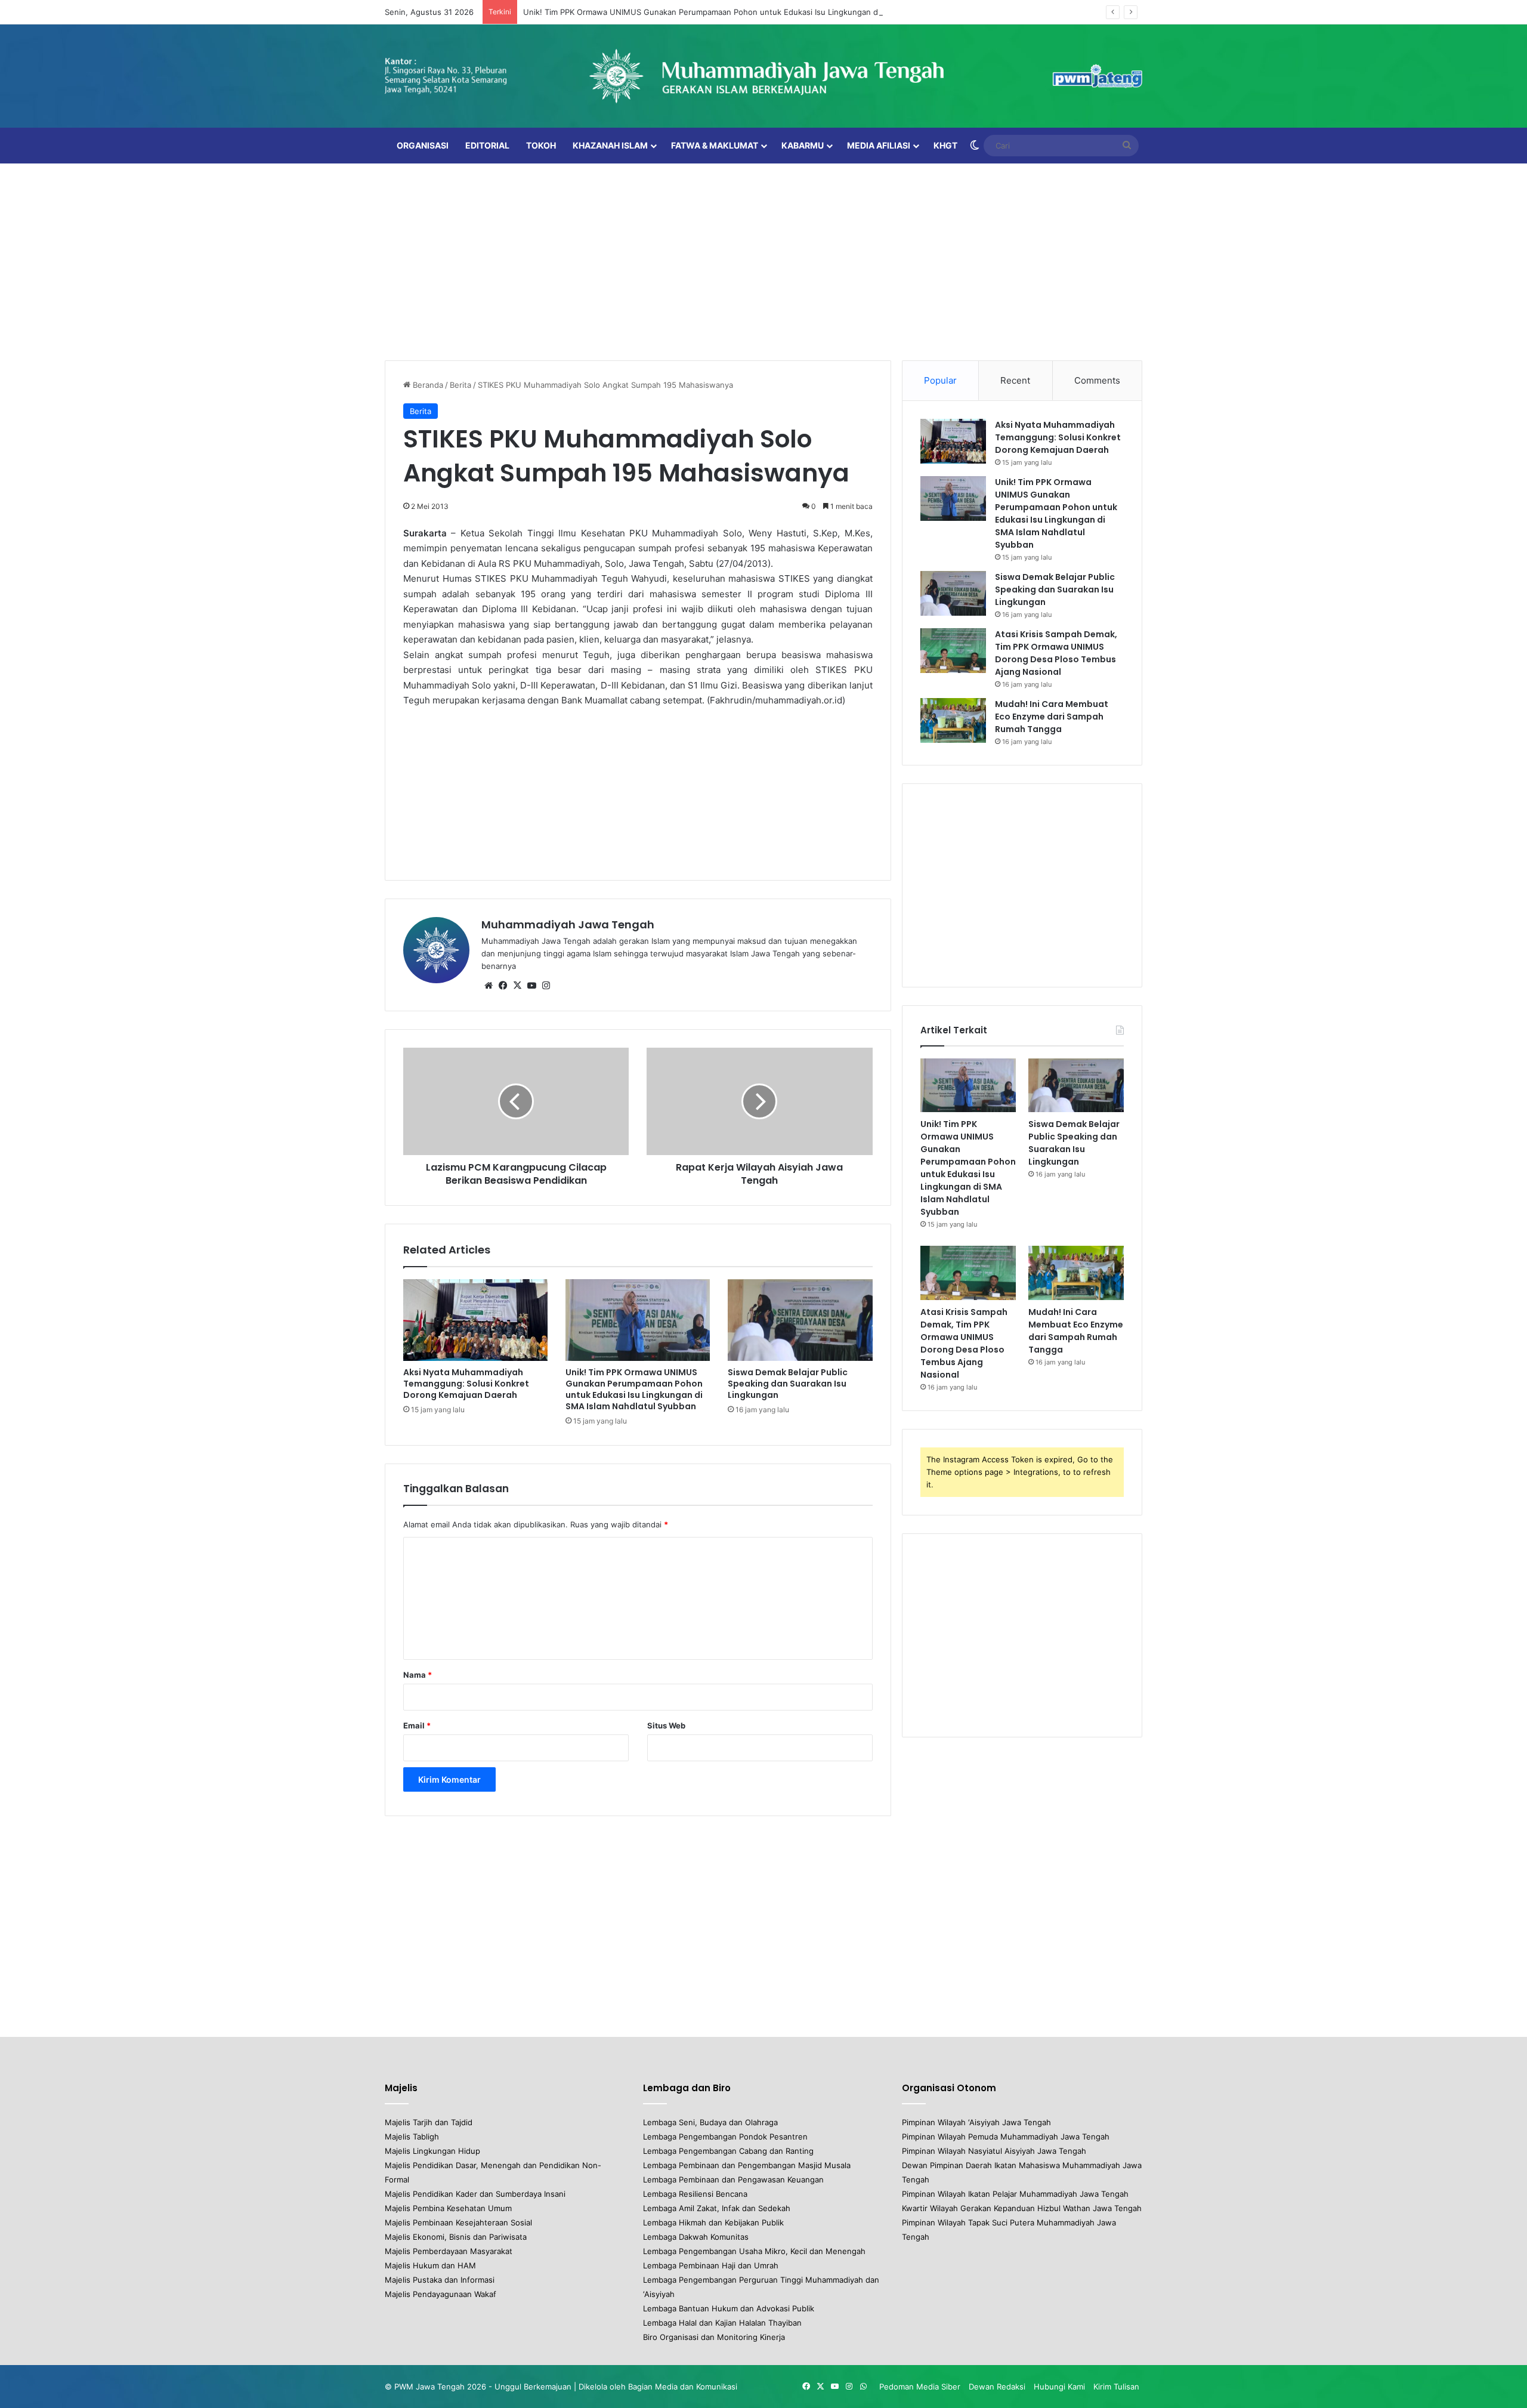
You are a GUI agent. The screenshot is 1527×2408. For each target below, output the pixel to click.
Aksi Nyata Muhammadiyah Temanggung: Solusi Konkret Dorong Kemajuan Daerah (466, 1384)
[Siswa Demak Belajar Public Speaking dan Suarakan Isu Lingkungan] (800, 1320)
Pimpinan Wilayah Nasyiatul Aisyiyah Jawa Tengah (994, 2151)
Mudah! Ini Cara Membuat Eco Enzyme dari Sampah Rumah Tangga (1052, 717)
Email (417, 1725)
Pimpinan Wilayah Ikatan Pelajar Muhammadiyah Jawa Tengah (1015, 2194)
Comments (1097, 380)
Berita (460, 385)
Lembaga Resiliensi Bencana (695, 2194)
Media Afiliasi (879, 145)
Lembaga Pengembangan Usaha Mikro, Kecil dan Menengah (754, 2251)
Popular (940, 380)
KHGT (945, 145)
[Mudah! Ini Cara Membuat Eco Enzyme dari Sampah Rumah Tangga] (953, 720)
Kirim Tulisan (1116, 2387)
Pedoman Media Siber (920, 2387)
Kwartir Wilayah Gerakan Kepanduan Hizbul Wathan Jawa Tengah (1022, 2208)
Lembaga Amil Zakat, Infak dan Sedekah (717, 2208)
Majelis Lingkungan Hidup (432, 2151)
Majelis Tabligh (412, 2137)
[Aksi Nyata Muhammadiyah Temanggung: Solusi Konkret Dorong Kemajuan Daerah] (475, 1320)
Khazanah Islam (610, 145)
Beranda (427, 385)
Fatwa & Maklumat (715, 145)
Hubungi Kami (1059, 2387)
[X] (517, 986)
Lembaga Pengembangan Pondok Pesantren (725, 2137)
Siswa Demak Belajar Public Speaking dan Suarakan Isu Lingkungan (788, 1384)
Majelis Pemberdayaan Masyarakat (449, 2251)
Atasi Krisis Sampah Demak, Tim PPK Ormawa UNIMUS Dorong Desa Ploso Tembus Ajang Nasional (1056, 653)
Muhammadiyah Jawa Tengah (568, 924)
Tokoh (541, 145)
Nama (418, 1675)
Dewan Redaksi (997, 2387)
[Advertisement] (763, 259)
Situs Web (666, 1725)
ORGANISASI (423, 145)
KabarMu (803, 145)
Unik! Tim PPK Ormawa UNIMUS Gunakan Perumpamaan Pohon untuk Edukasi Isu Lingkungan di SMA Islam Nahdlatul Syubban (758, 12)
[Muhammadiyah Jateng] (763, 76)
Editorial (487, 145)
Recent (1015, 380)
